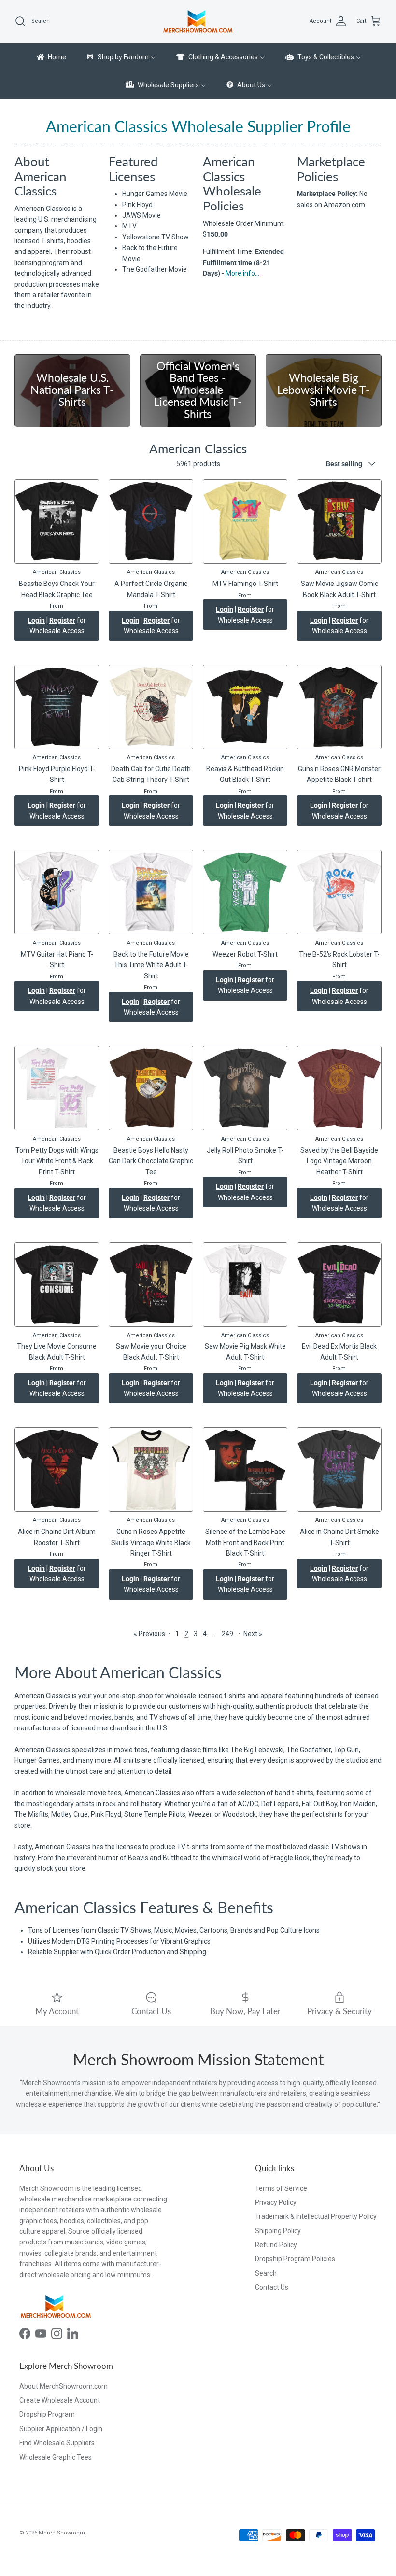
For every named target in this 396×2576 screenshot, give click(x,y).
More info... (242, 273)
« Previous (149, 1634)
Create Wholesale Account (60, 2400)
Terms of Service (281, 2188)
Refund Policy (276, 2245)
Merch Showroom (62, 2533)
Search (266, 2273)
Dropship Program (47, 2414)
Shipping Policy (278, 2231)
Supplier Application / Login (61, 2429)
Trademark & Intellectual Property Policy (316, 2216)
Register (62, 620)
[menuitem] (51, 57)
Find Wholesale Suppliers (57, 2443)
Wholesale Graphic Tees (56, 2457)
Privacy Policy (276, 2202)
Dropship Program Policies (295, 2259)
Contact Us (272, 2287)
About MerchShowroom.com (64, 2386)
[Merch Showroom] (198, 21)
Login (36, 620)
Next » (253, 1634)
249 (227, 1634)
